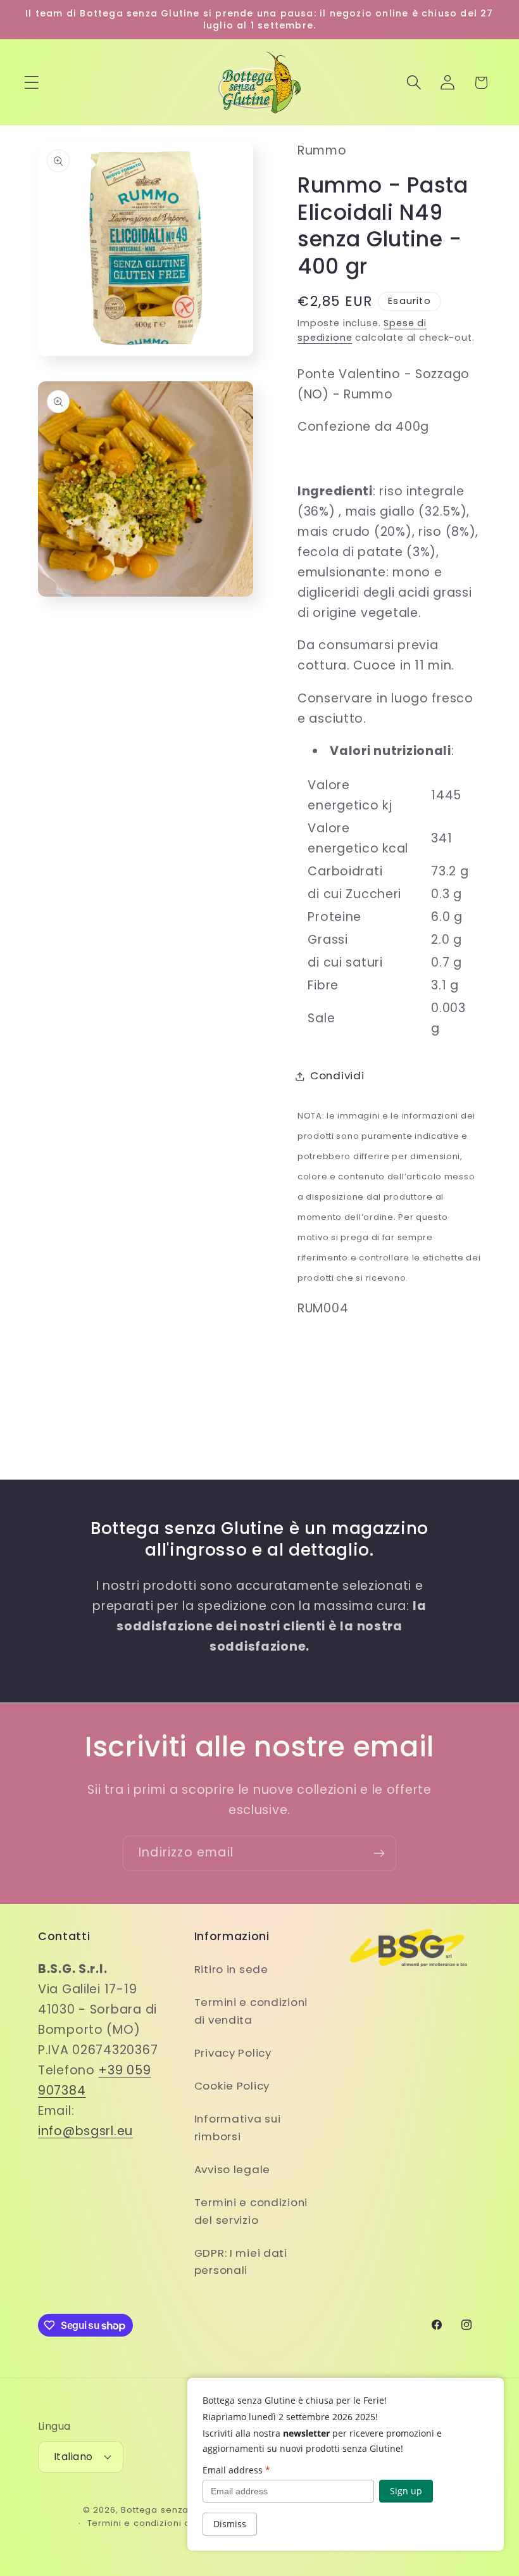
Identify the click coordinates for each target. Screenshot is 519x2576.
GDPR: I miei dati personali (241, 2262)
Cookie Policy (232, 2086)
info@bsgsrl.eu (85, 2131)
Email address (236, 2470)
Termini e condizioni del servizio (251, 2211)
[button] (32, 83)
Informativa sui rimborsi (238, 2128)
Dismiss (230, 2524)
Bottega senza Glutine (172, 2510)
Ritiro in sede (231, 1969)
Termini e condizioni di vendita (251, 2011)
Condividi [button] (337, 1075)
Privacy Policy (233, 2053)
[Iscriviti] (379, 1853)
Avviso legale (232, 2169)
